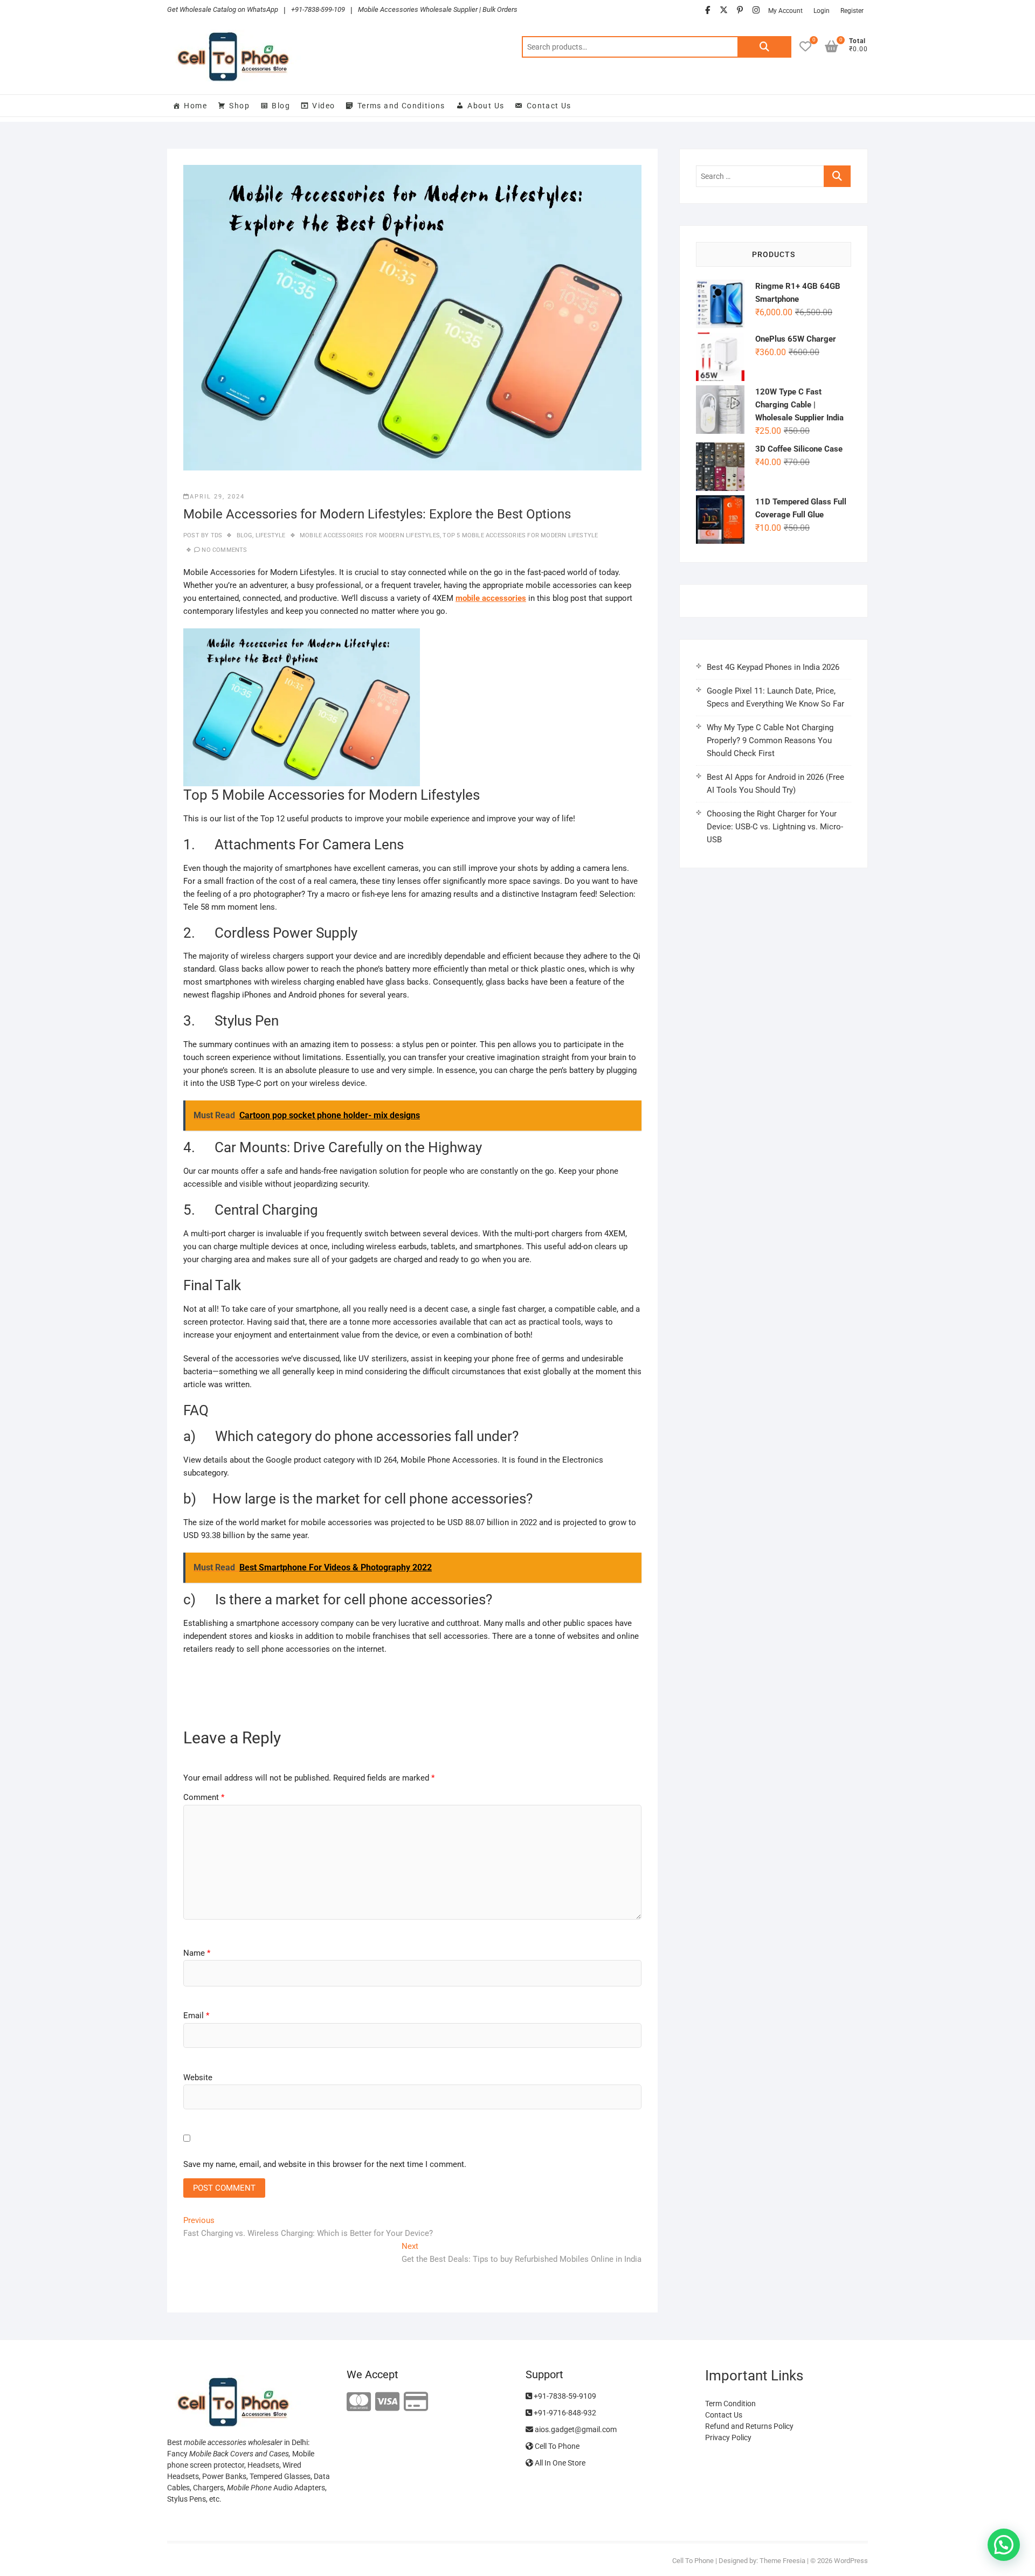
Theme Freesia (782, 2561)
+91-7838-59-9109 (564, 2396)
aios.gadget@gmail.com (575, 2429)
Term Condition (730, 2404)
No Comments (224, 550)
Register (852, 11)
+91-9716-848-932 (564, 2413)
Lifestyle (271, 535)
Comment (204, 1797)
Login (822, 11)
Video (323, 106)
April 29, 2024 (217, 497)
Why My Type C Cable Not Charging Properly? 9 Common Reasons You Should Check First (770, 740)
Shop (239, 106)
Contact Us (549, 106)
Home (195, 106)
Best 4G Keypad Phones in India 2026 (773, 667)
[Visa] (387, 2402)
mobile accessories (491, 598)
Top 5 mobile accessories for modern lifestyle (520, 535)
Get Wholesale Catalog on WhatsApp (223, 9)
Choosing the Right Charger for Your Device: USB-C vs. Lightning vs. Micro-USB (775, 827)
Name (197, 1953)
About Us (486, 106)
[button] (1004, 2545)
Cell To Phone (556, 2446)
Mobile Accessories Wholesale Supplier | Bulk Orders (438, 9)
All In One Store (559, 2463)
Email (196, 2016)
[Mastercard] (359, 2402)
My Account (785, 11)
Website (198, 2078)
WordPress (851, 2561)
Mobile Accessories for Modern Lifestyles (370, 535)
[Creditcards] (416, 2402)
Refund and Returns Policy (749, 2426)
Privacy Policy (728, 2437)
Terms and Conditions (401, 106)
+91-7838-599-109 (318, 9)
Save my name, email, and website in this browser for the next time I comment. (325, 2164)
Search (764, 47)
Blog (281, 106)
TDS (215, 535)
